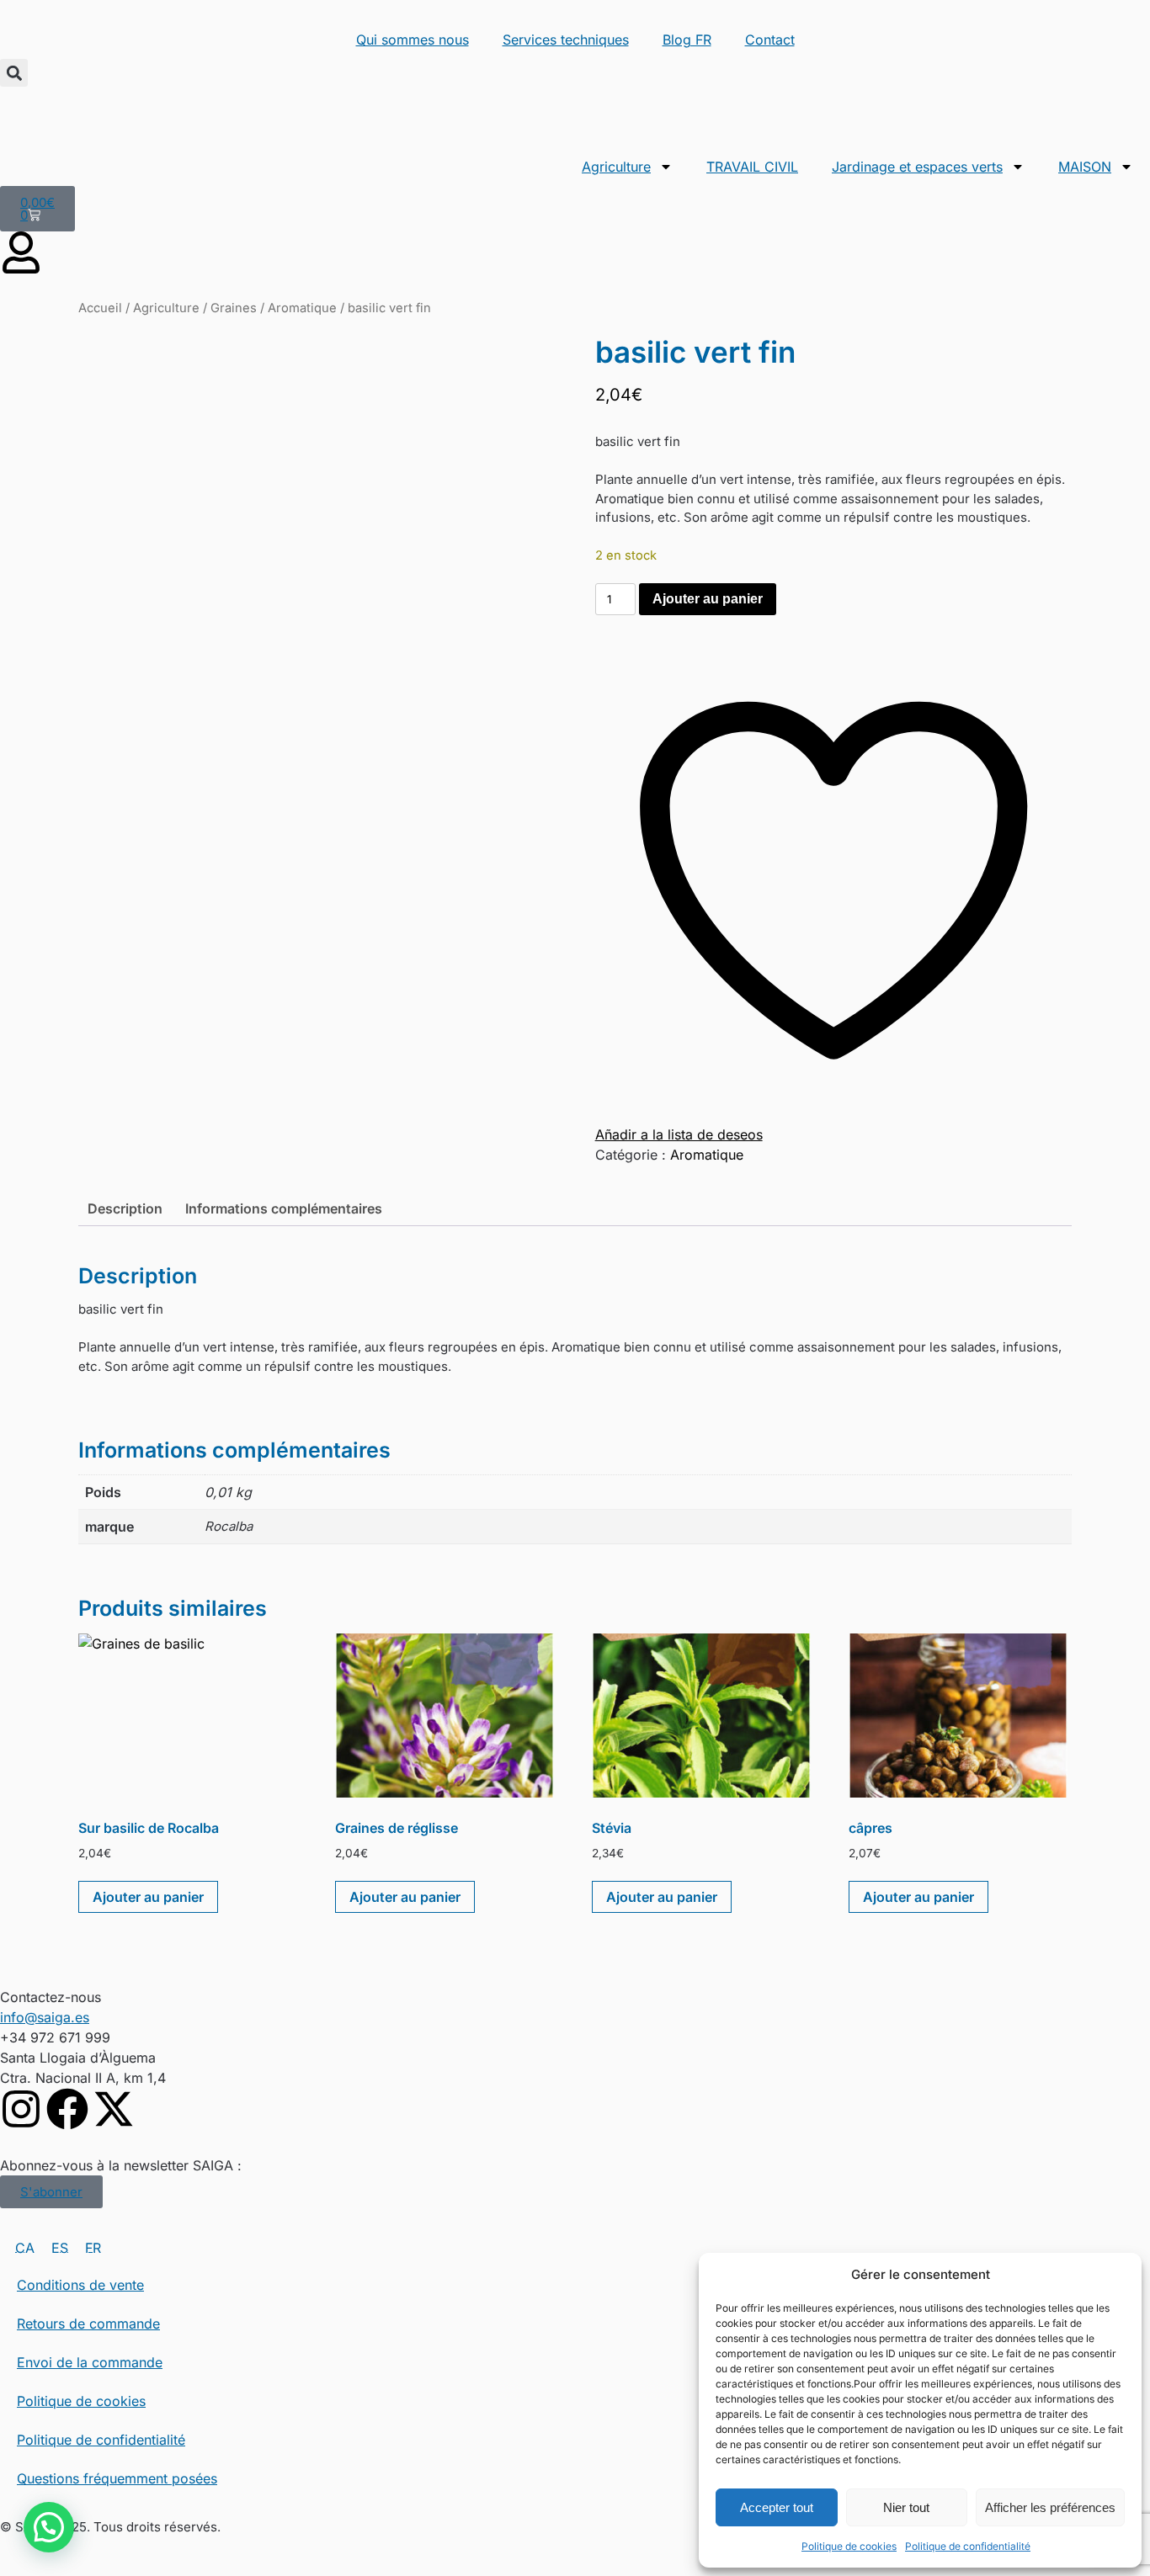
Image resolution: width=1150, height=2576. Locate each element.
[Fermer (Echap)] (1131, 19)
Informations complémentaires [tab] (284, 1208)
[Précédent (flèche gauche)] (29, 1288)
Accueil (100, 308)
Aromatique (302, 308)
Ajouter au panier (708, 599)
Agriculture (616, 167)
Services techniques (566, 40)
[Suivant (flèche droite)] (1121, 1288)
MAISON (1085, 167)
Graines (234, 308)
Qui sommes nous (413, 40)
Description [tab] (125, 1208)
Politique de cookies (849, 2546)
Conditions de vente (80, 2285)
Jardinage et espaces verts (917, 167)
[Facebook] (67, 2109)
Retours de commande (88, 2324)
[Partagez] (1094, 19)
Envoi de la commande (90, 2362)
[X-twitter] (114, 2109)
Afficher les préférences (1050, 2507)
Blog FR (687, 40)
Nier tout (906, 2507)
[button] (14, 73)
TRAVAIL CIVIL (752, 167)
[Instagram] (21, 2109)
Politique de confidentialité (968, 2546)
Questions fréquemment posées (117, 2478)
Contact (770, 40)
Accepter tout (777, 2507)
